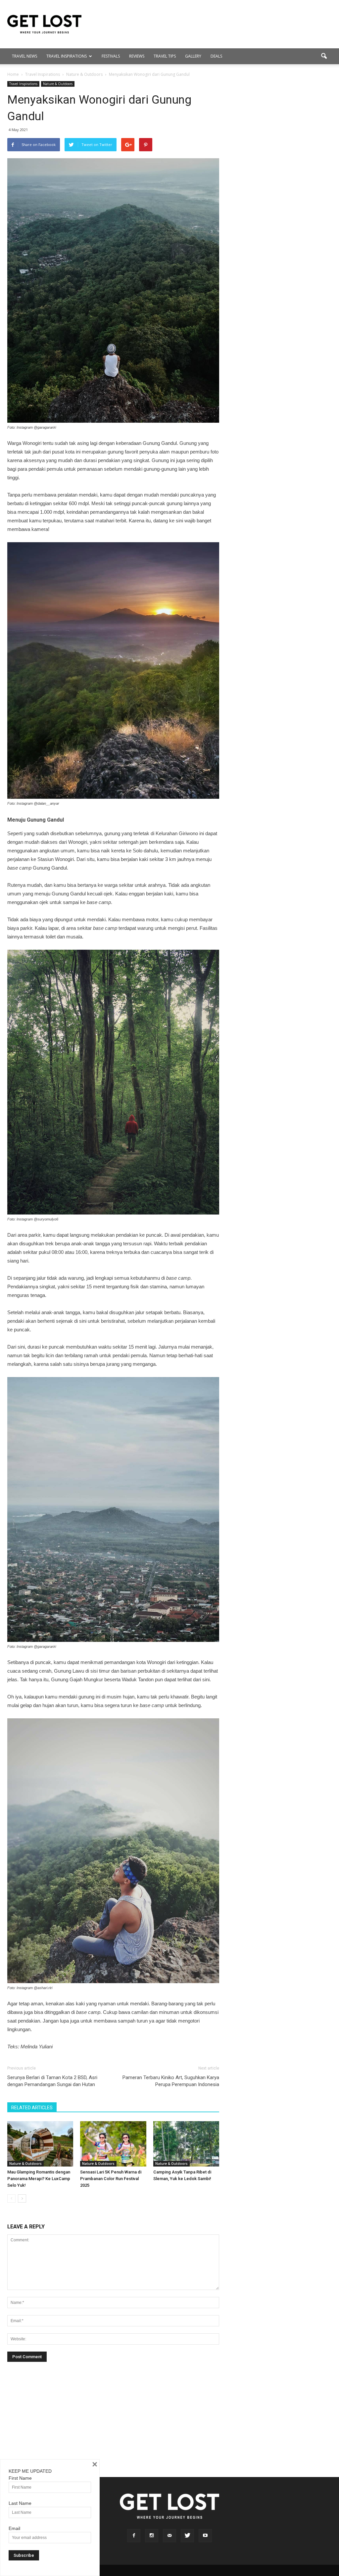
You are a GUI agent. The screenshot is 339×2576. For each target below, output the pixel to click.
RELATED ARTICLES (32, 2108)
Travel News (24, 56)
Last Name (20, 2503)
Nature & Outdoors (58, 84)
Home (13, 74)
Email (14, 2528)
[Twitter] (187, 2536)
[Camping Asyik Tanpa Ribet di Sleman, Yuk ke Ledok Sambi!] (186, 2144)
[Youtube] (205, 2536)
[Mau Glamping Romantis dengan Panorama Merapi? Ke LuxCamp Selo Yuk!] (40, 2144)
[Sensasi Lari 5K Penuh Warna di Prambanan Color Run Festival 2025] (113, 2144)
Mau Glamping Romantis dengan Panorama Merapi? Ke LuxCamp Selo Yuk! (39, 2179)
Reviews (137, 56)
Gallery (193, 56)
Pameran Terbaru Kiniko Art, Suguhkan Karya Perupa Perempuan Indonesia (171, 2081)
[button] (324, 56)
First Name (20, 2478)
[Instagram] (152, 2536)
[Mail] (169, 2536)
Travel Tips (165, 56)
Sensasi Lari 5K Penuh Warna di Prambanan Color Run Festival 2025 (111, 2179)
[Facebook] (134, 2536)
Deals (216, 56)
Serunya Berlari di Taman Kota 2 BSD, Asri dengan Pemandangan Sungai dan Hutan (52, 2081)
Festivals (111, 56)
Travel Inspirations (67, 56)
